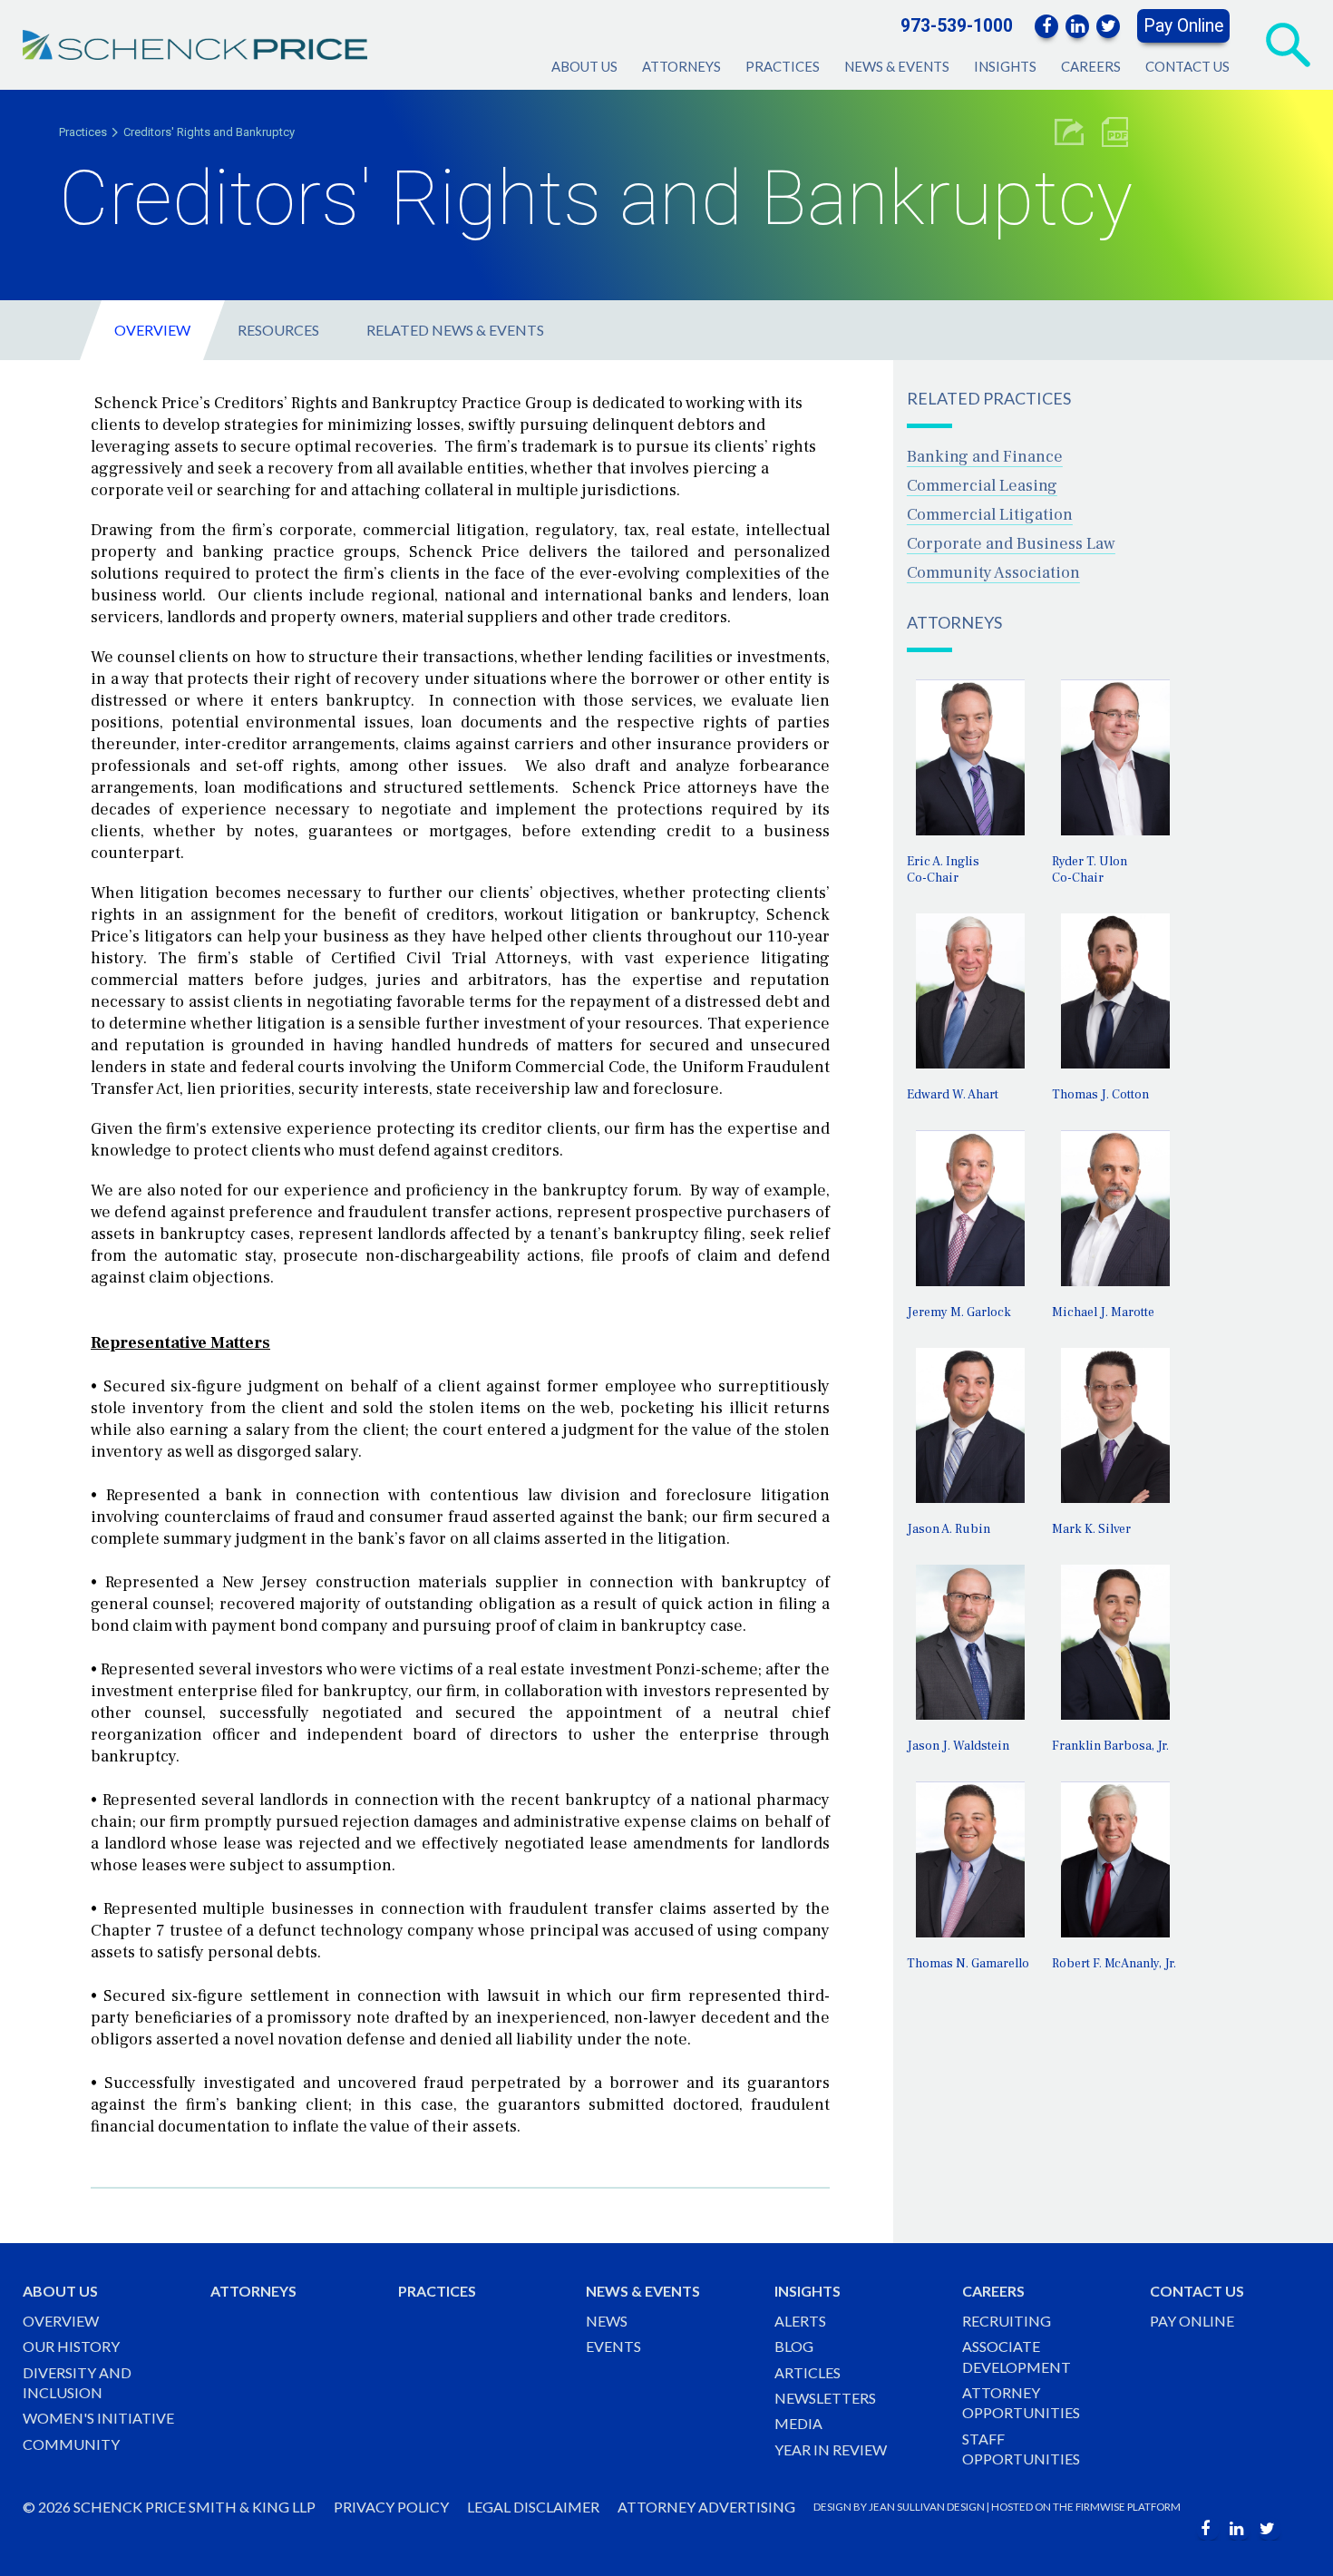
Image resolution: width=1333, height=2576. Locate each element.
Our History (71, 2346)
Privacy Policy (391, 2507)
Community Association (993, 573)
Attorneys (681, 66)
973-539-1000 (957, 26)
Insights (1005, 66)
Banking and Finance (985, 457)
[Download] (1115, 132)
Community (71, 2444)
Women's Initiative (98, 2418)
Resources (278, 330)
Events (613, 2346)
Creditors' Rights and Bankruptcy (209, 132)
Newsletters (825, 2398)
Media (798, 2423)
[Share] (1069, 132)
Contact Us (1187, 66)
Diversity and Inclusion (77, 2382)
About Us (584, 66)
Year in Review (831, 2449)
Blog (794, 2346)
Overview (152, 330)
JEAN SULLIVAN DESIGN (927, 2507)
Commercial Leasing (982, 486)
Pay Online (1183, 26)
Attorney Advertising (706, 2507)
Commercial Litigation (990, 515)
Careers (1091, 66)
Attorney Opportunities (1021, 2402)
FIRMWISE (1100, 2507)
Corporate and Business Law (1011, 544)
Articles (808, 2372)
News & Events (897, 66)
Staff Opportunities (1021, 2449)
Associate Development (1017, 2356)
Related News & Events (455, 330)
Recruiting (1007, 2321)
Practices (783, 66)
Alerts (800, 2321)
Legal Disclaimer (533, 2507)
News (607, 2321)
